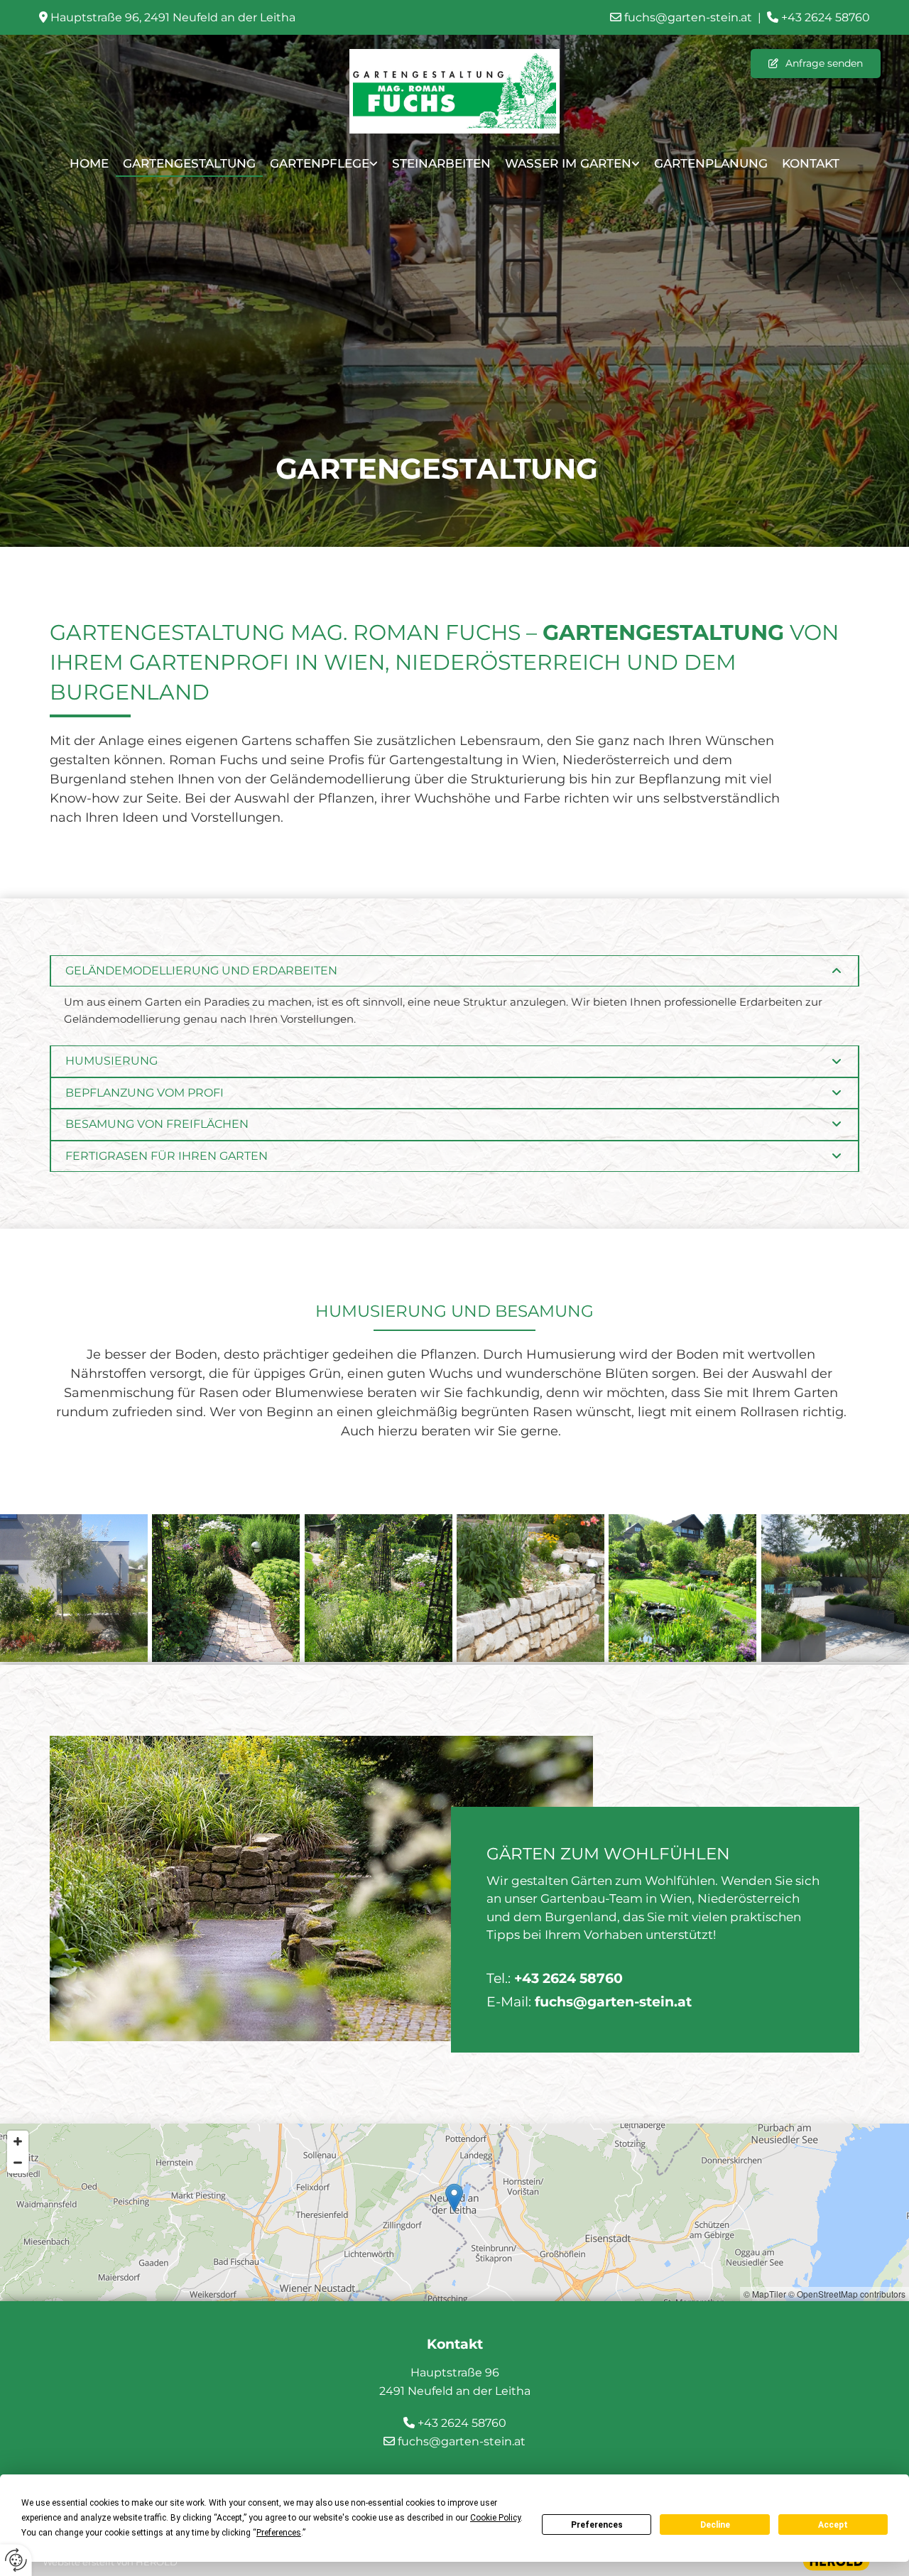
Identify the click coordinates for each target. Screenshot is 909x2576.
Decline (715, 2525)
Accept (833, 2525)
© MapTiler (765, 2294)
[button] (816, 64)
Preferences (597, 2525)
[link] (324, 166)
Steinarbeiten (441, 163)
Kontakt (811, 163)
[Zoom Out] (18, 2163)
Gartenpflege (320, 163)
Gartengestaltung (189, 163)
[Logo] (454, 91)
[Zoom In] (18, 2141)
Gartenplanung (711, 163)
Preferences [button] (279, 2533)
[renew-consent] (16, 2560)
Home (89, 163)
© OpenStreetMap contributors (847, 2294)
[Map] (454, 2212)
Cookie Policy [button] (495, 2518)
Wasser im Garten (568, 163)
